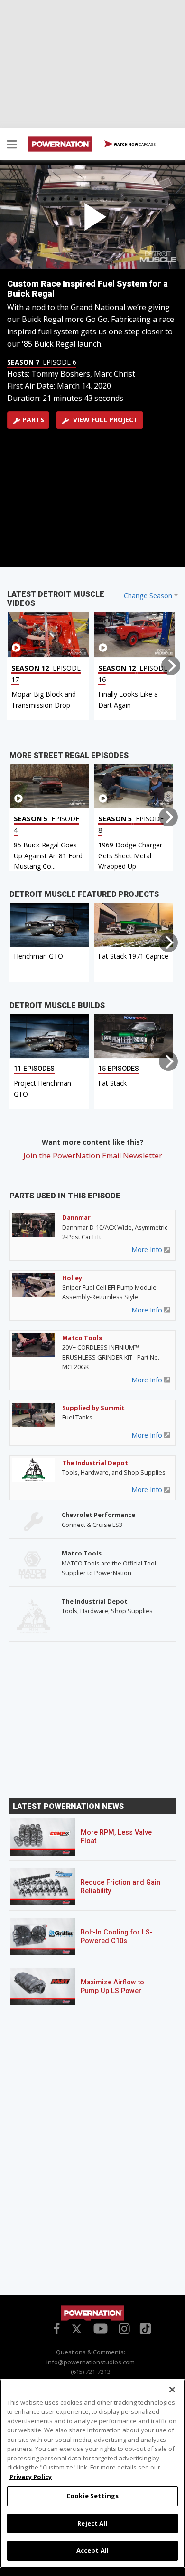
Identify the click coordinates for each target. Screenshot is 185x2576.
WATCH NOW (134, 144)
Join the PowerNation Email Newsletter (93, 1156)
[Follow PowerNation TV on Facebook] (55, 2328)
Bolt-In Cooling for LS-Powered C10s (117, 1937)
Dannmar (76, 1217)
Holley (72, 1278)
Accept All (92, 2550)
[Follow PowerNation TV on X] (77, 2330)
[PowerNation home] (92, 2313)
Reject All (92, 2523)
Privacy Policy (31, 2477)
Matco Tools (82, 1338)
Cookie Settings (92, 2496)
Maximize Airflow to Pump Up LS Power (112, 1987)
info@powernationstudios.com (91, 2362)
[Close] (172, 2390)
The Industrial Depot (95, 1463)
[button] (12, 146)
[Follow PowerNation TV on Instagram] (123, 2328)
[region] (92, 2474)
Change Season (148, 596)
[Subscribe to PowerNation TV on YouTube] (101, 2329)
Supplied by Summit (93, 1408)
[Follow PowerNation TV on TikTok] (144, 2328)
